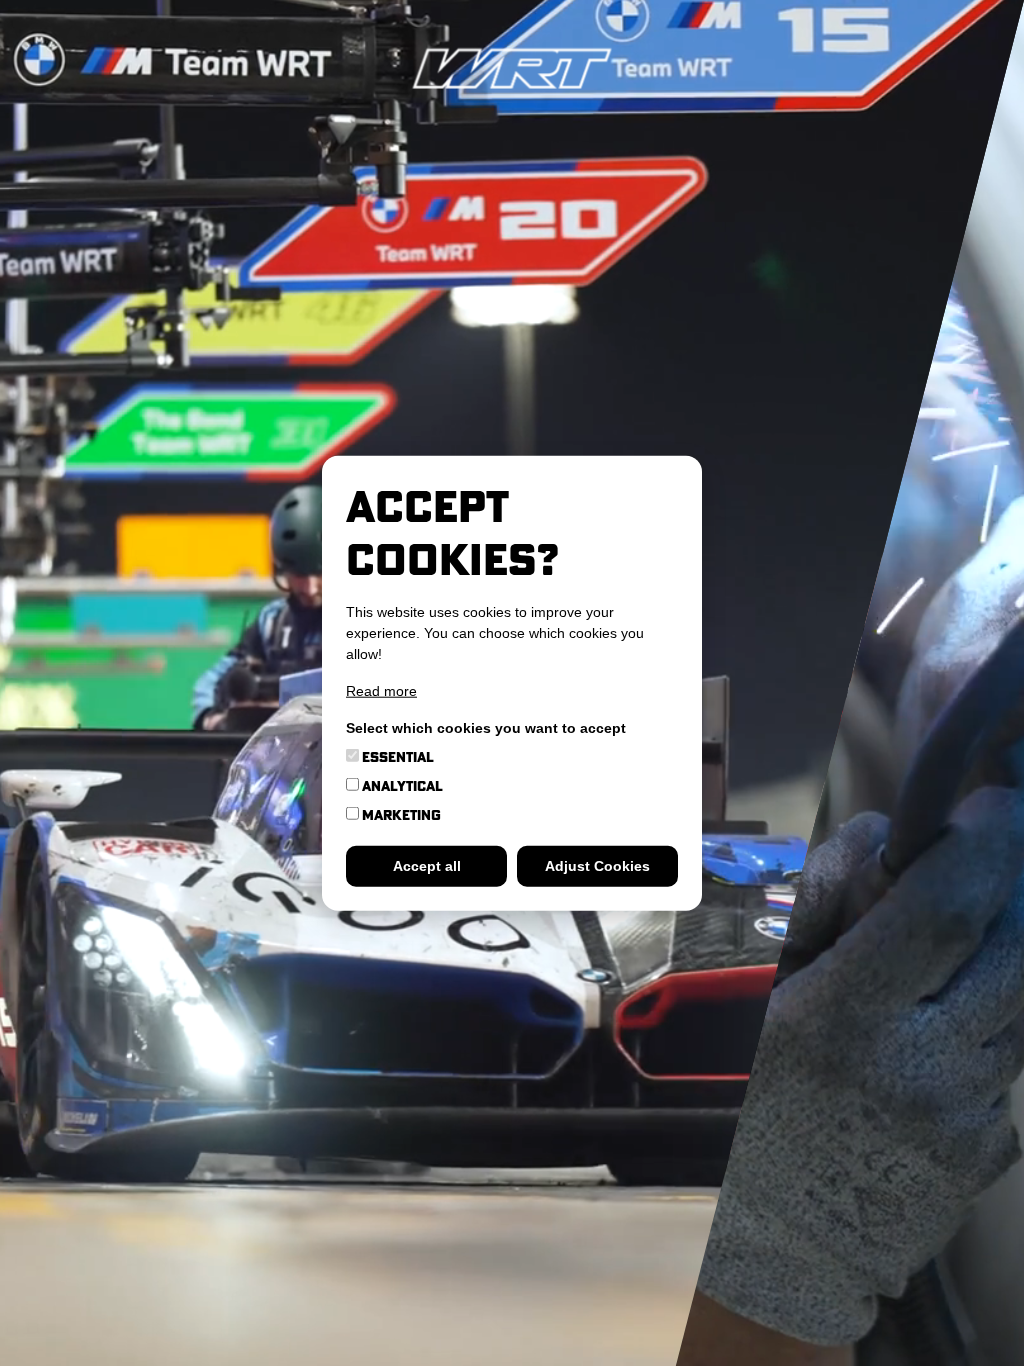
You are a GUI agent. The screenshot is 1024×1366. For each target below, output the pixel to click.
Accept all (427, 865)
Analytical (401, 785)
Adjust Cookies (597, 865)
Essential (396, 756)
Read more (381, 690)
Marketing (400, 814)
